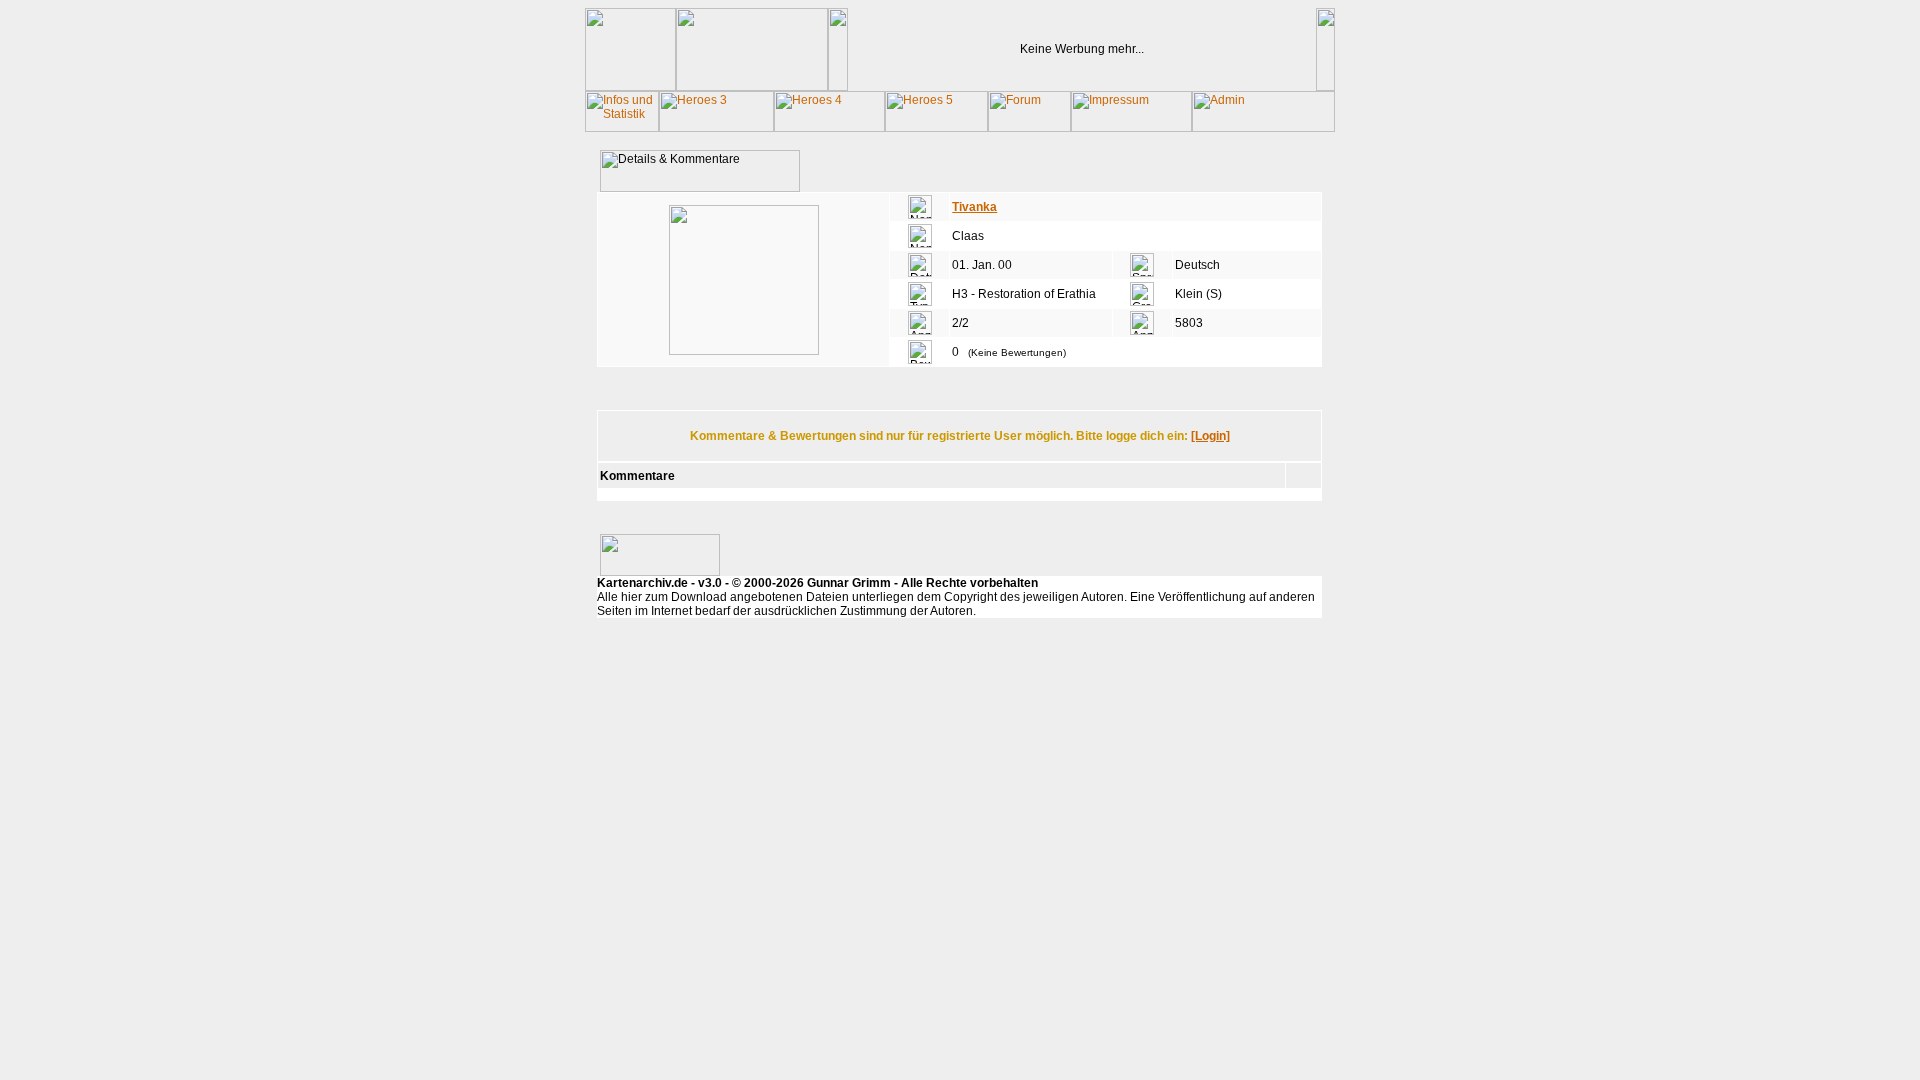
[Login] (1210, 436)
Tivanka (974, 207)
